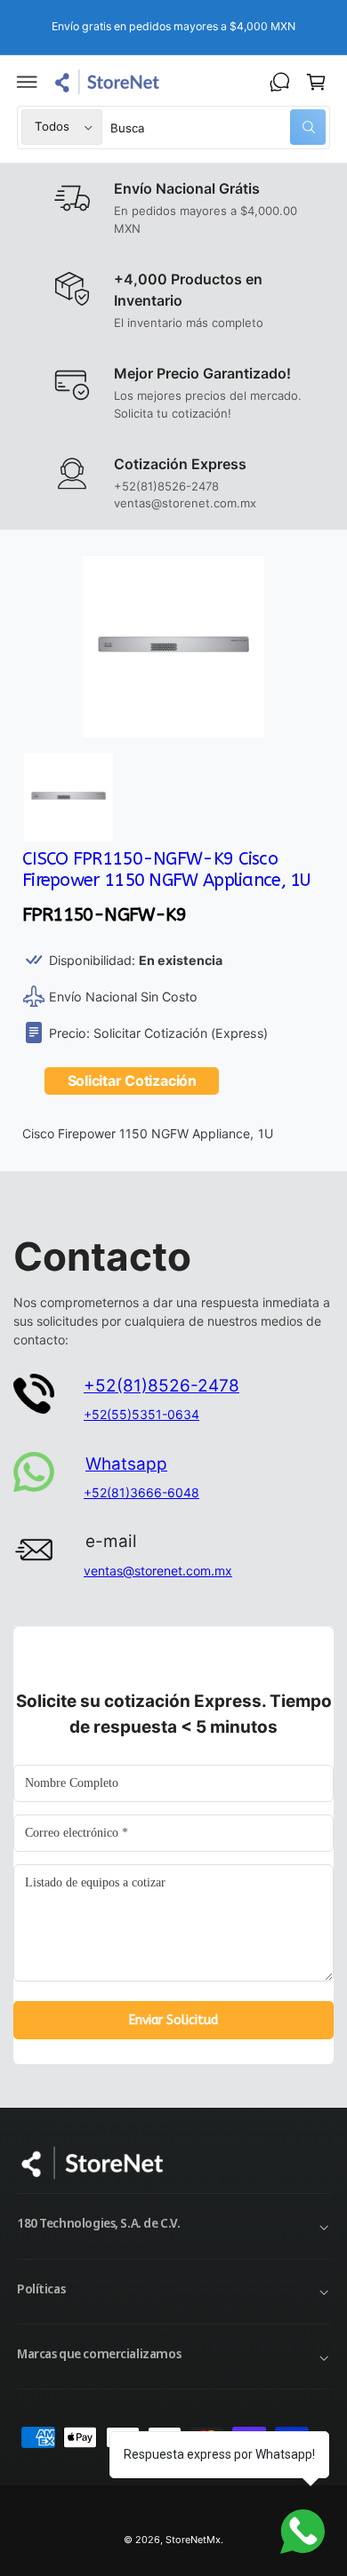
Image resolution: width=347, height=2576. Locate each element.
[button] (28, 82)
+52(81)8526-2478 (161, 1386)
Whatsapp (126, 1464)
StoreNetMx (193, 2540)
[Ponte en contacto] (279, 82)
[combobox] (218, 128)
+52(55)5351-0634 (141, 1414)
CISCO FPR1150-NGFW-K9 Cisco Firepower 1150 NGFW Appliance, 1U (167, 869)
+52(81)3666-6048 (141, 1492)
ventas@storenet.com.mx (158, 1571)
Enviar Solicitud (173, 2020)
